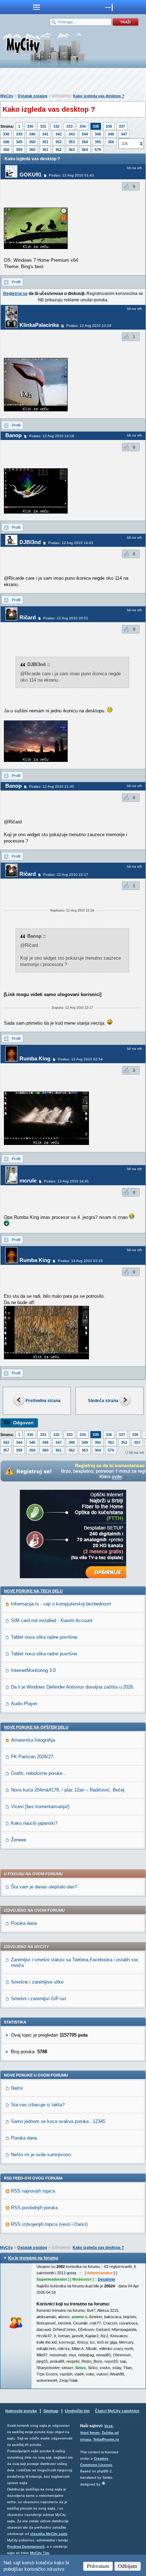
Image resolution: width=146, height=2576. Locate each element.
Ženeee (19, 1840)
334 (83, 126)
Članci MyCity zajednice (117, 2411)
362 (58, 150)
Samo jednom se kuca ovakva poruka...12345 (58, 2121)
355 (98, 142)
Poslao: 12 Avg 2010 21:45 (52, 786)
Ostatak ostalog (33, 96)
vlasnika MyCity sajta (49, 2534)
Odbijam (128, 2566)
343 (72, 134)
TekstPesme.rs (106, 2439)
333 (69, 126)
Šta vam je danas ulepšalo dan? (44, 1887)
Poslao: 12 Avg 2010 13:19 (89, 326)
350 (32, 142)
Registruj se (15, 294)
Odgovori (23, 1423)
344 (85, 134)
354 (85, 142)
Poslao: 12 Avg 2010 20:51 (66, 618)
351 (45, 142)
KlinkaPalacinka (39, 325)
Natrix (17, 2088)
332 (56, 126)
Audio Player (24, 1704)
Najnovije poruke (21, 2411)
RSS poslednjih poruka (34, 2208)
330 (30, 126)
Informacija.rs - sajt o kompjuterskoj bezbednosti (61, 1604)
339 (19, 134)
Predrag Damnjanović (26, 2546)
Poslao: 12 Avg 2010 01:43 (71, 175)
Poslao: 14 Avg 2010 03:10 (80, 1261)
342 (58, 134)
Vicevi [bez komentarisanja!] (40, 1807)
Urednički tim (77, 2411)
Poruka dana (24, 1923)
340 (32, 134)
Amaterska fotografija (33, 1740)
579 (98, 150)
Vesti (108, 2426)
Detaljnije (106, 2279)
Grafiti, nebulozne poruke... (39, 1773)
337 (122, 126)
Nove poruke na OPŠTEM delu (36, 1727)
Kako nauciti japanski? (34, 1823)
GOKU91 (30, 175)
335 (96, 126)
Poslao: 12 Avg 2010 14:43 (71, 543)
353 (72, 142)
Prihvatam (98, 2566)
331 (43, 126)
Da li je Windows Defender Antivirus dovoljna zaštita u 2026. (73, 1687)
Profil (16, 282)
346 (111, 134)
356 (111, 142)
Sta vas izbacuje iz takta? (38, 2105)
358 (6, 150)
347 (124, 134)
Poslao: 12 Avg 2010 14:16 (52, 436)
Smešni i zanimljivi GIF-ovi (39, 1999)
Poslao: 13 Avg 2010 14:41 (66, 1181)
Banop (13, 435)
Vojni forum (90, 2433)
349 (19, 142)
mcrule (28, 1180)
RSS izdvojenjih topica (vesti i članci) (49, 2224)
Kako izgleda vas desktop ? (99, 96)
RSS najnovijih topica (33, 2191)
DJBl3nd (30, 542)
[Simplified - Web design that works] (103, 2483)
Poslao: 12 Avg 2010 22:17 (66, 875)
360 (32, 150)
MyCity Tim (40, 2553)
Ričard (28, 617)
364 (85, 150)
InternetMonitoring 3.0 (33, 1670)
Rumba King (35, 1058)
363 (72, 150)
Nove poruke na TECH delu (33, 1591)
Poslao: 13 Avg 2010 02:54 (80, 1059)
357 (6, 1450)
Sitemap (51, 2411)
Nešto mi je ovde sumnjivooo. (41, 2155)
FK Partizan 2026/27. (33, 1757)
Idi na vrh (137, 1452)
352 (58, 142)
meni (36, 7)
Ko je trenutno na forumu (33, 2258)
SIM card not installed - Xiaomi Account (52, 1620)
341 (45, 134)
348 (6, 142)
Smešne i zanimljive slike (37, 1982)
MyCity (7, 96)
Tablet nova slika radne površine (44, 1637)
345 (98, 134)
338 (6, 134)
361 (45, 150)
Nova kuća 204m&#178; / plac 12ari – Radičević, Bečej (68, 1790)
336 (109, 126)
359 (19, 150)
